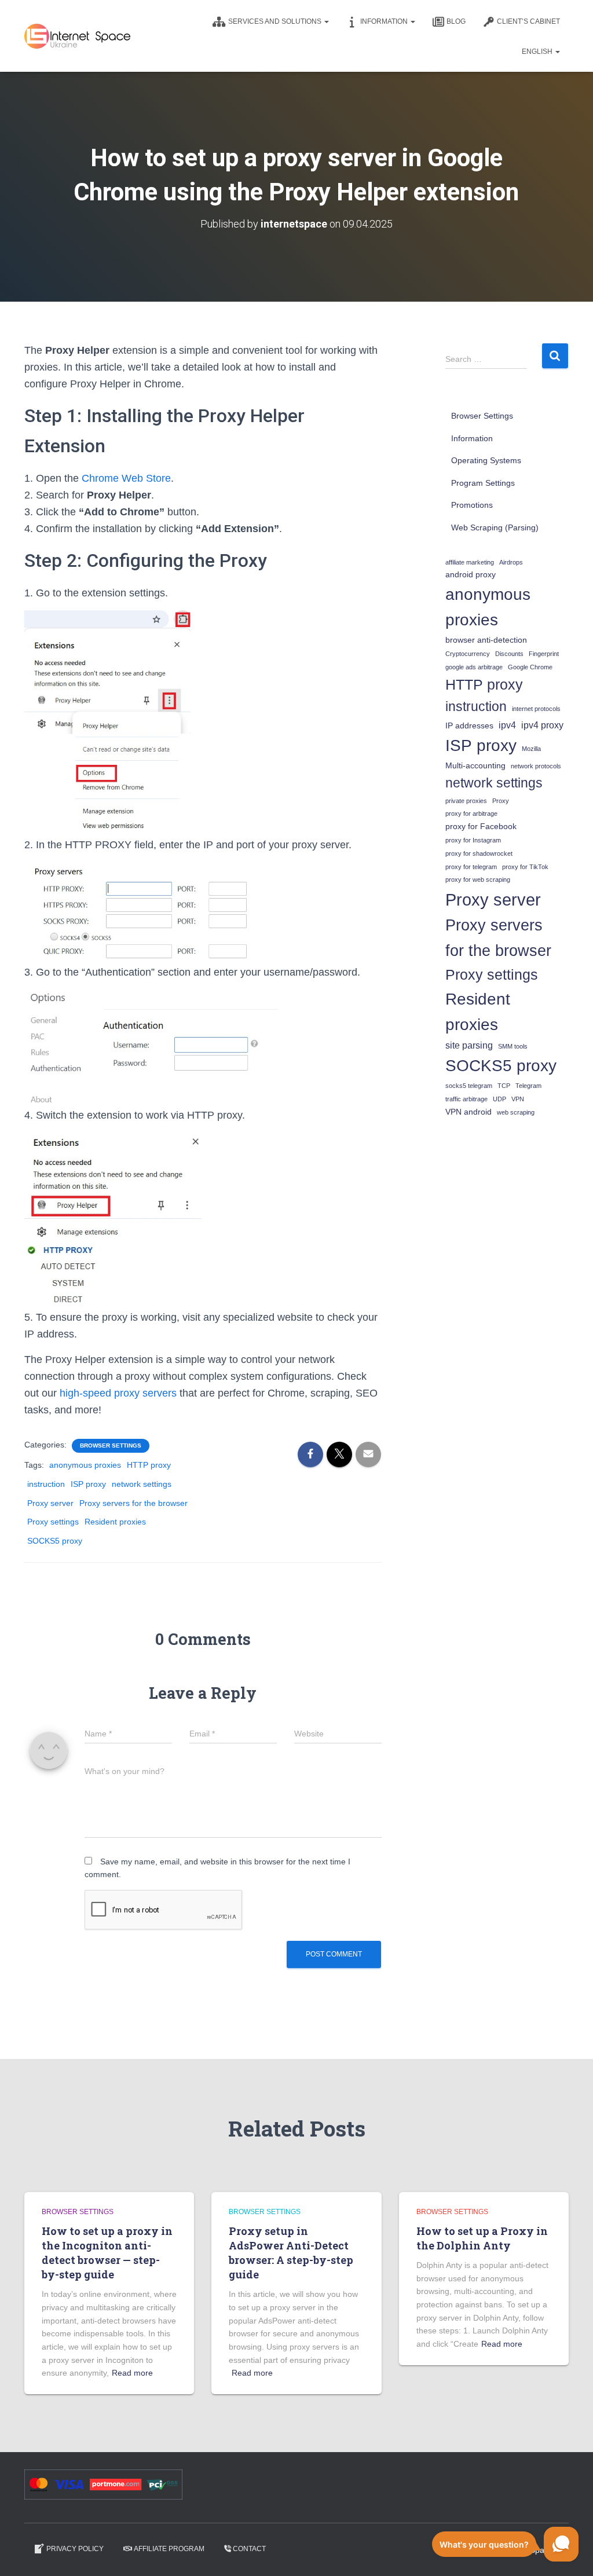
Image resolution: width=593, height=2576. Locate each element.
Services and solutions (276, 21)
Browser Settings (111, 1445)
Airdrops (511, 562)
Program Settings (483, 483)
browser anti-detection (486, 640)
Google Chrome (530, 667)
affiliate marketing (470, 562)
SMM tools (513, 1046)
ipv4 (507, 725)
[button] (326, 21)
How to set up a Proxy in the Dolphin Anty (482, 2238)
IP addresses (469, 726)
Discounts (509, 654)
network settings (142, 1484)
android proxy (471, 575)
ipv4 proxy (542, 725)
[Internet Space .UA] (77, 36)
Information (385, 21)
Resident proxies (115, 1522)
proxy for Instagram (473, 840)
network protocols (536, 766)
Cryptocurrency (468, 654)
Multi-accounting (475, 766)
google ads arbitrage (474, 667)
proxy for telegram (471, 867)
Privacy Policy (75, 2549)
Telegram (528, 1086)
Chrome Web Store (126, 478)
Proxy (501, 801)
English (538, 52)
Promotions (472, 505)
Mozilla (531, 749)
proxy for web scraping (478, 880)
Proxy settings (53, 1522)
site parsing (469, 1045)
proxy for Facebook (481, 827)
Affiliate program (169, 2549)
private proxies (466, 801)
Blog (456, 21)
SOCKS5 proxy (55, 1541)
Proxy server (50, 1503)
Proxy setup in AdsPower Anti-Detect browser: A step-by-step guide (291, 2253)
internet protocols (536, 709)
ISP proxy (88, 1484)
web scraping (516, 1112)
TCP (504, 1086)
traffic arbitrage (466, 1099)
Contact (249, 2549)
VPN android (468, 1112)
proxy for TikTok (525, 867)
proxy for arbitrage (471, 814)
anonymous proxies (85, 1465)
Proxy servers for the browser (133, 1503)
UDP (499, 1099)
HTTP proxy (149, 1465)
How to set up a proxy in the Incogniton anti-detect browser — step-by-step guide (107, 2253)
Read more (132, 2373)
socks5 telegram (469, 1086)
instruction (46, 1484)
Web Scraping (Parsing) (495, 527)
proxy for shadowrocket (479, 853)
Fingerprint (544, 654)
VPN (518, 1099)
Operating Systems (486, 460)
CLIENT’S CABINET (528, 21)
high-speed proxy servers (118, 1393)
